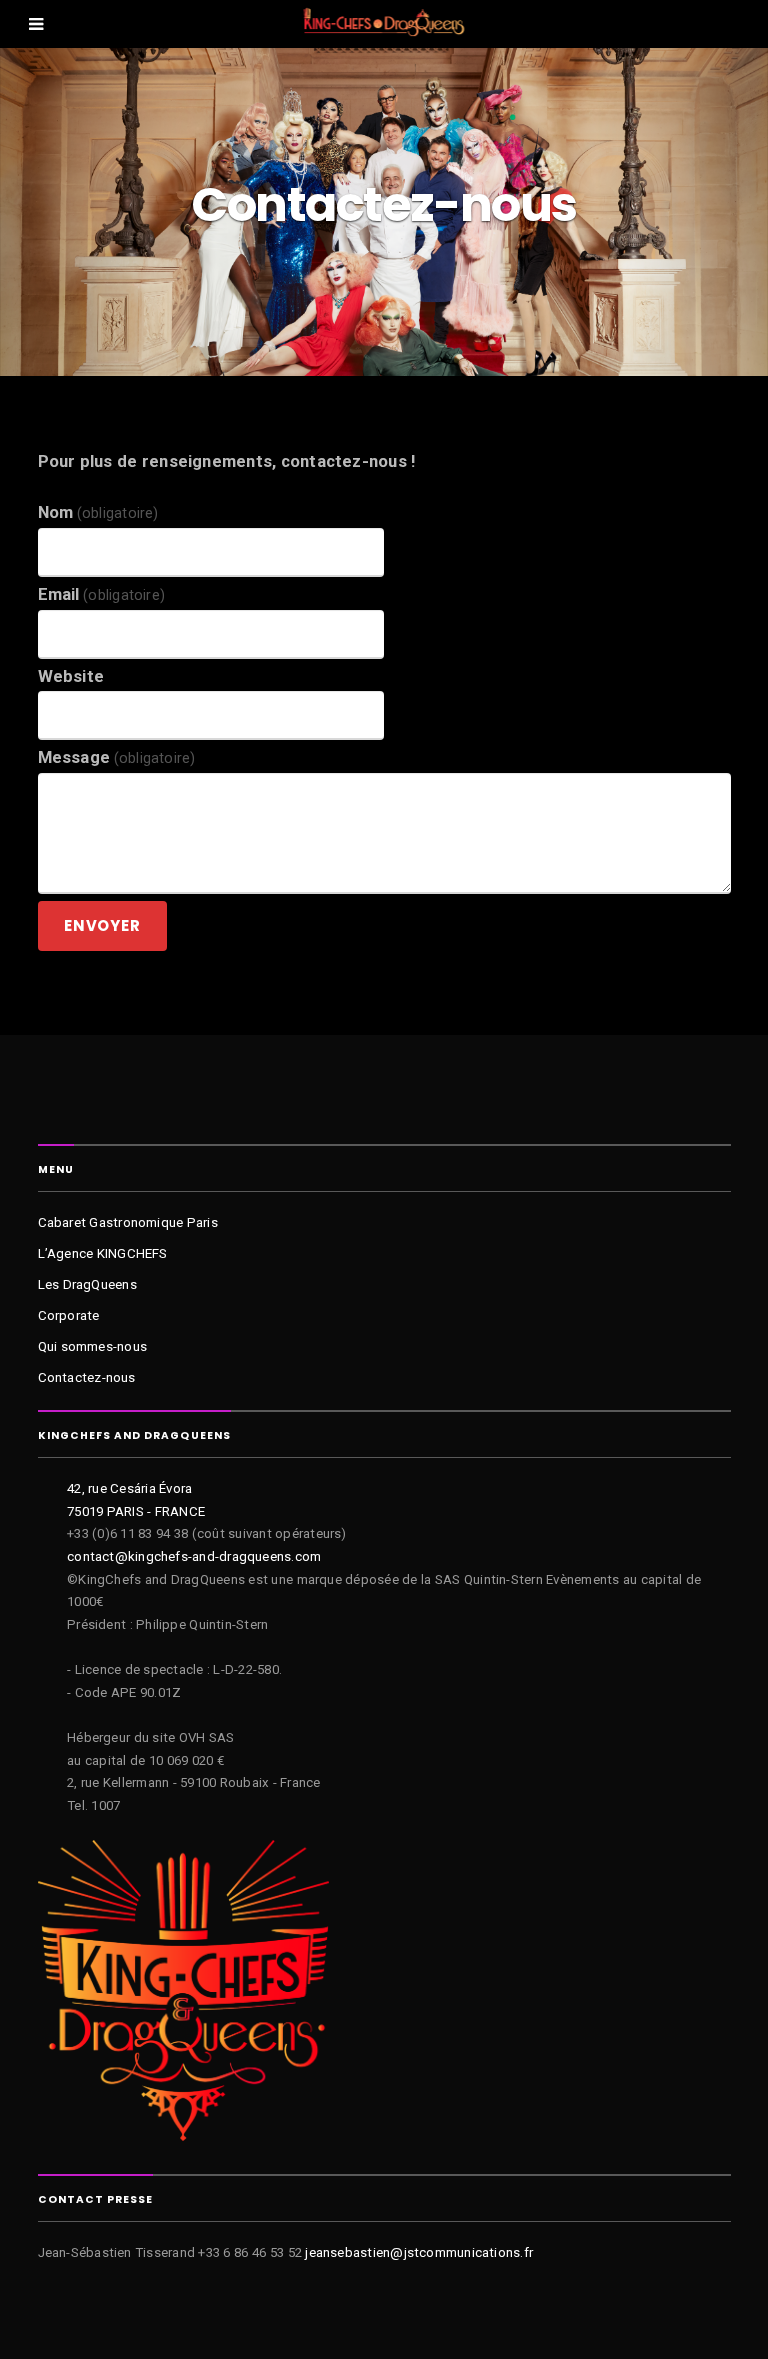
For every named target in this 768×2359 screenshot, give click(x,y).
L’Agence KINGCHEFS (103, 1253)
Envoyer (102, 925)
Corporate (69, 1315)
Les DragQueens (87, 1284)
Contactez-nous (87, 1377)
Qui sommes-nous (93, 1346)
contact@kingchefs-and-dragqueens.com (194, 1556)
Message (117, 757)
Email (102, 594)
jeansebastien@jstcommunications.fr (419, 2252)
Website (71, 676)
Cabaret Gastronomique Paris (128, 1222)
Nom (98, 512)
